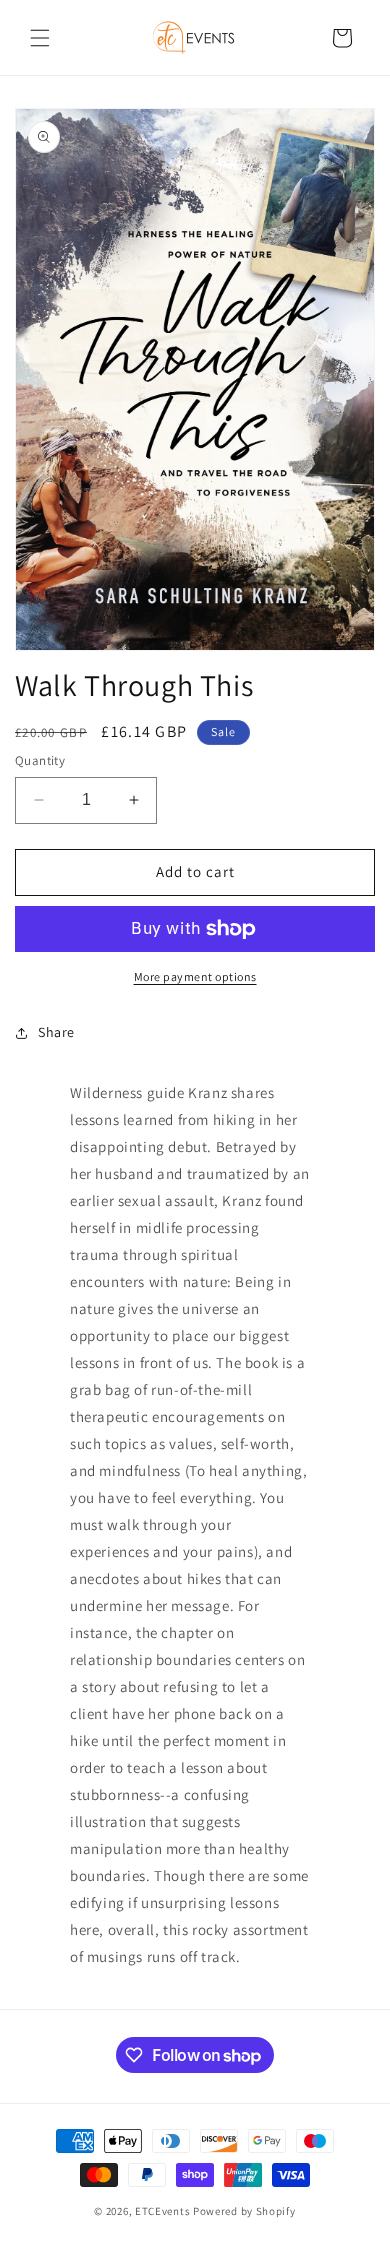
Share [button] (56, 1032)
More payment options (195, 976)
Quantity (40, 760)
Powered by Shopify (244, 2211)
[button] (40, 38)
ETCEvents (162, 2211)
